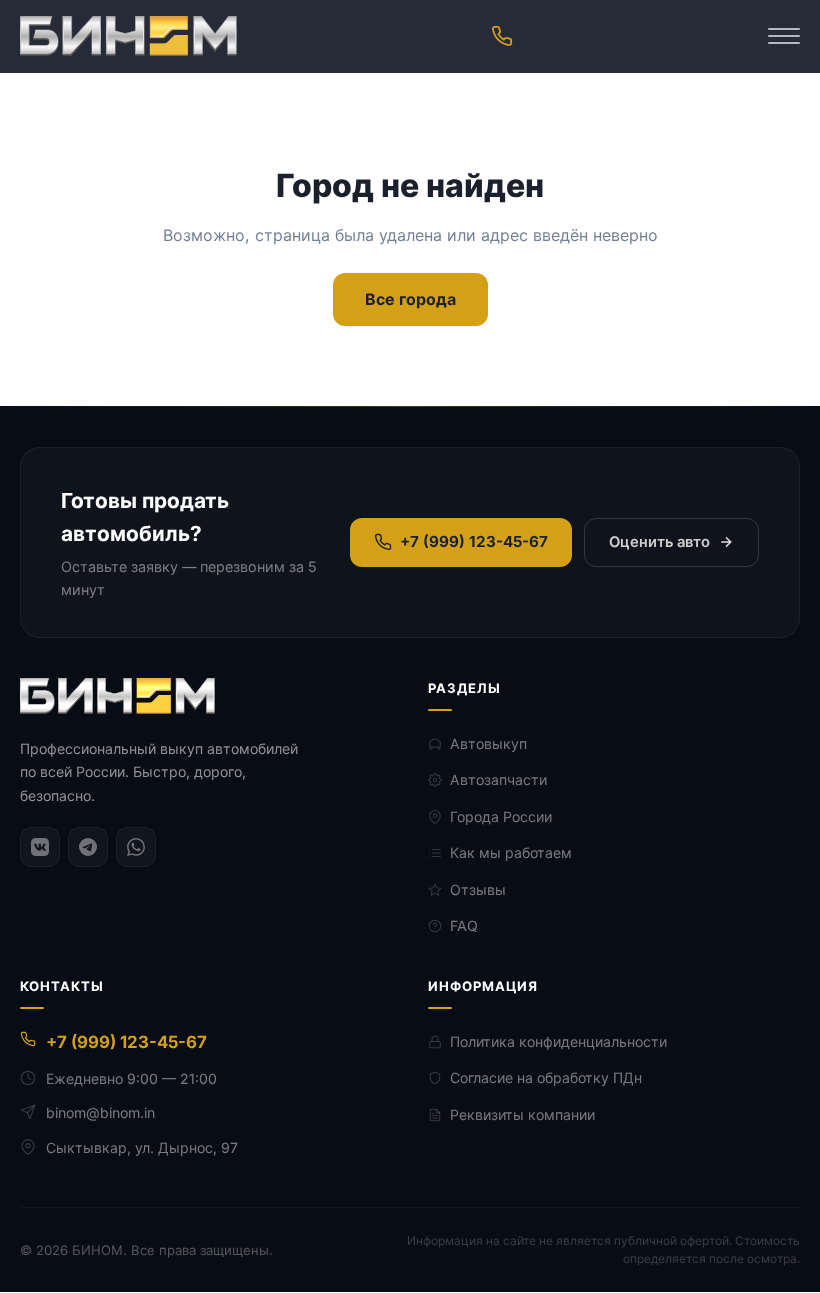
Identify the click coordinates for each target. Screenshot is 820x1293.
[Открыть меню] (784, 36)
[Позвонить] (502, 36)
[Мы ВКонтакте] (40, 847)
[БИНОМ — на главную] (117, 696)
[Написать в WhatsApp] (136, 847)
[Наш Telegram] (88, 847)
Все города (410, 299)
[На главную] (128, 36)
